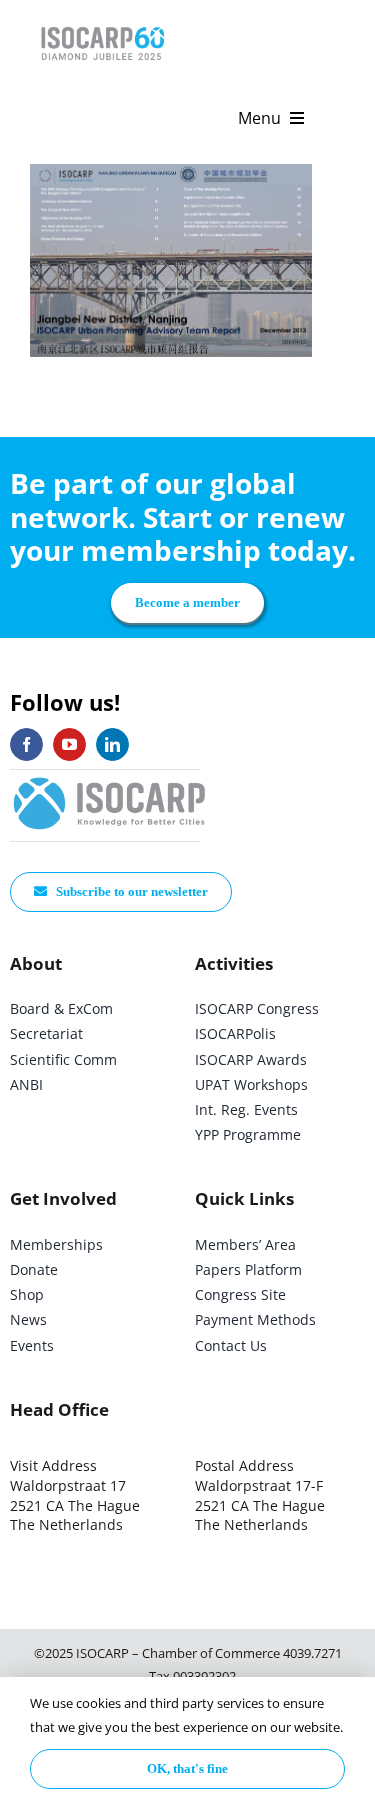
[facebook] (26, 744)
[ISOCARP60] (102, 23)
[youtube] (69, 744)
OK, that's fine (187, 1768)
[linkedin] (112, 744)
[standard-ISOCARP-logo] (110, 778)
